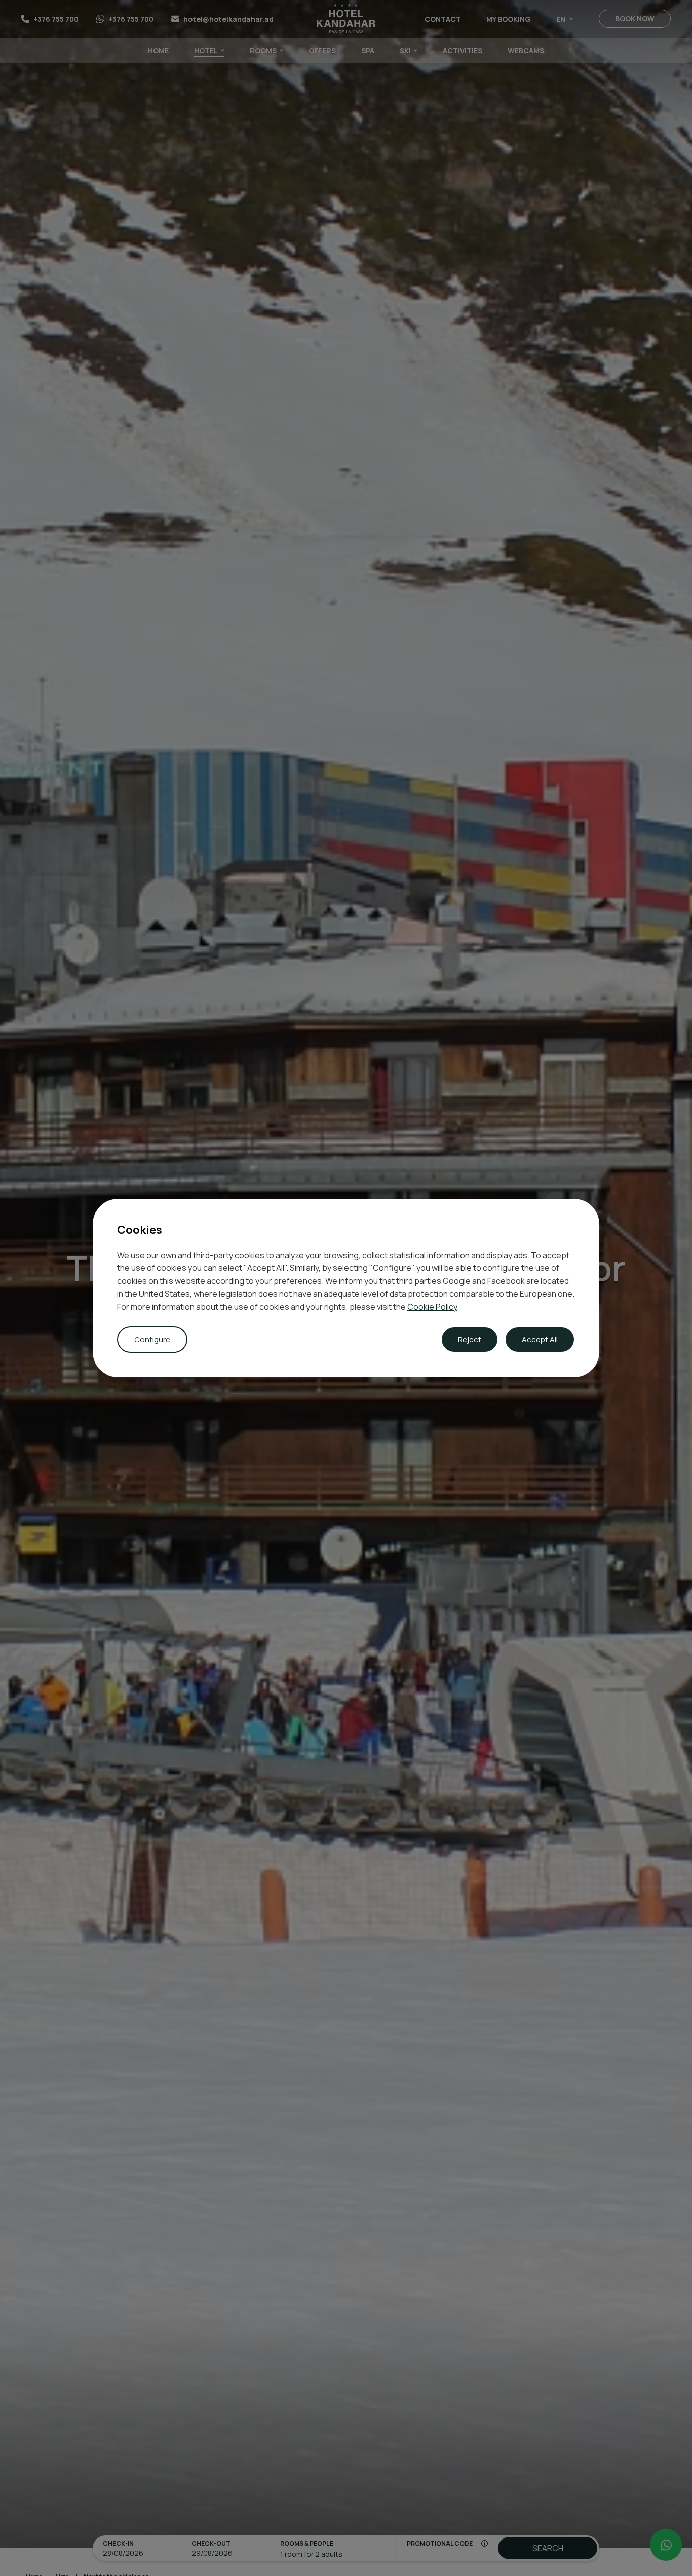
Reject (470, 1339)
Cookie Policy (432, 1307)
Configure (152, 1339)
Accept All (540, 1339)
